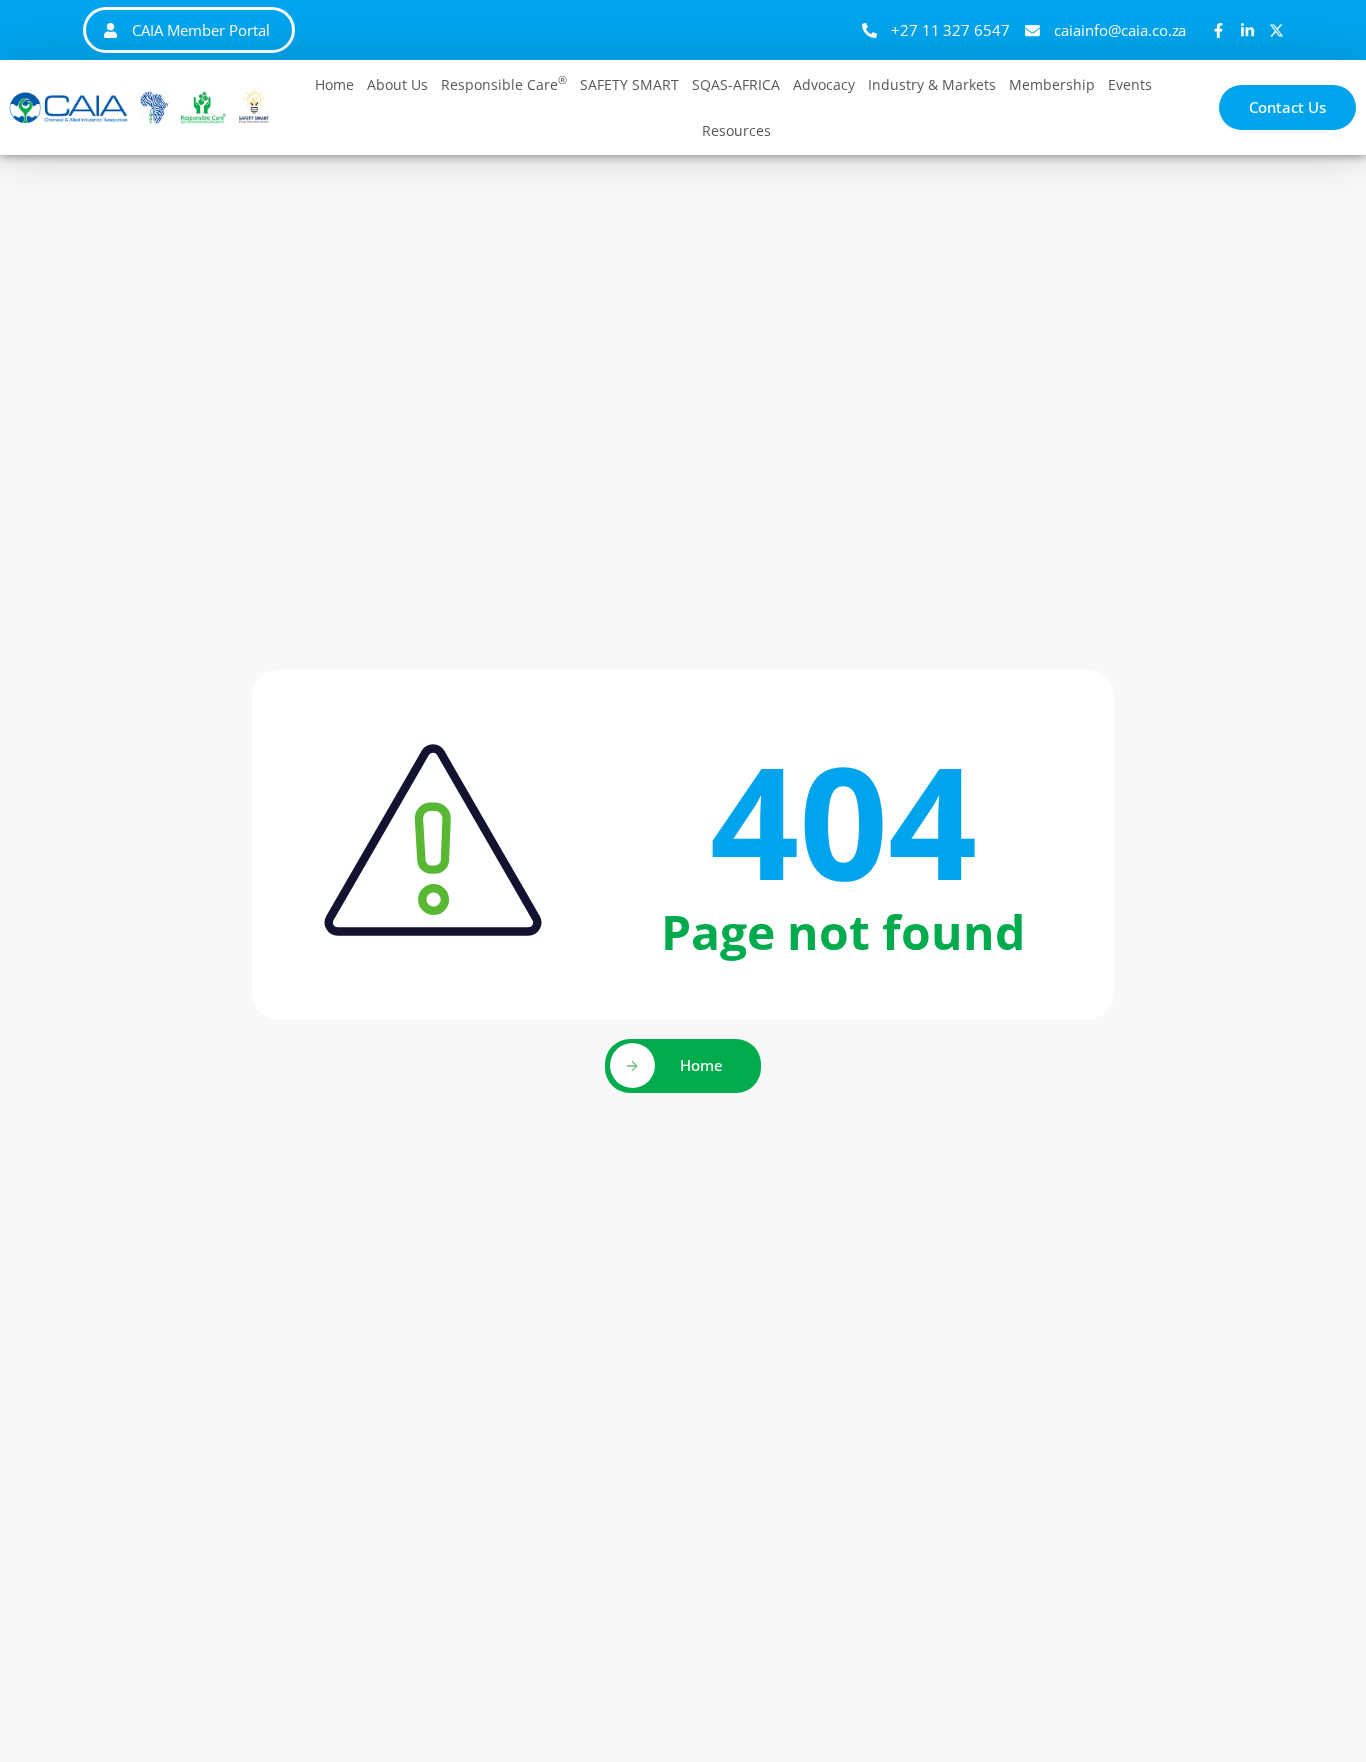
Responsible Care (504, 83)
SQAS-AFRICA (736, 84)
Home (334, 84)
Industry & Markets (932, 84)
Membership (1052, 84)
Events (1130, 84)
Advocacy (824, 84)
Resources (736, 130)
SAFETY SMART (629, 84)
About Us (397, 84)
